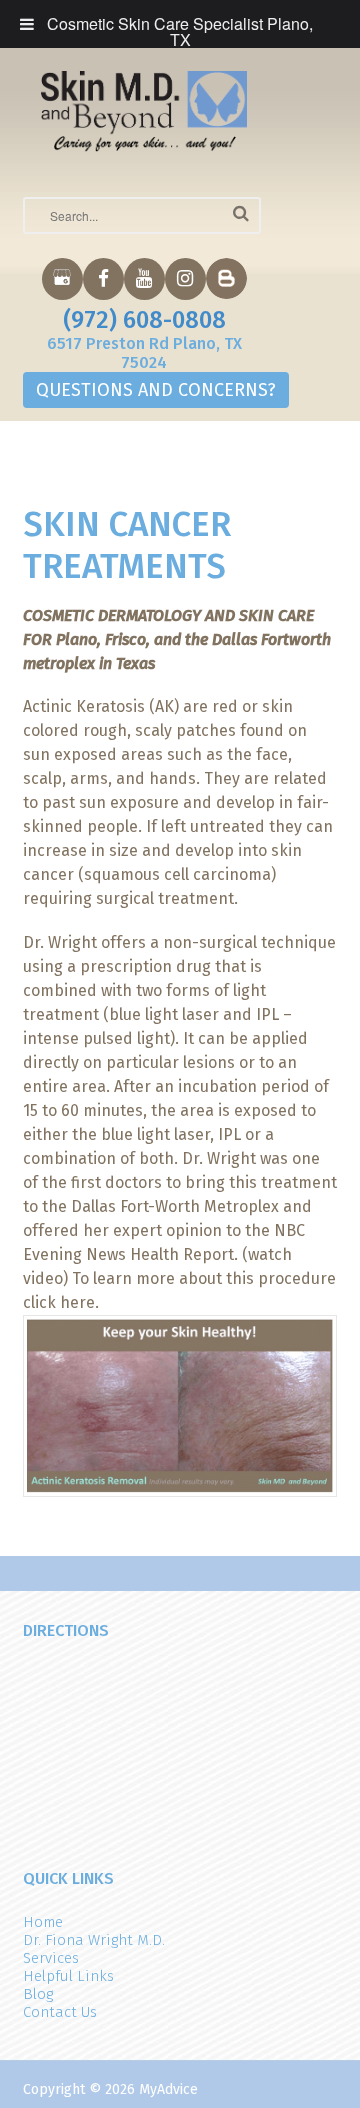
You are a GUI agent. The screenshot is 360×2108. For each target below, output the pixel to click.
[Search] (241, 213)
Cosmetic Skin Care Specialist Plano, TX (180, 31)
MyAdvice (168, 2089)
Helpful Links (68, 1976)
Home (43, 1922)
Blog (38, 1994)
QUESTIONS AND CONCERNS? (156, 390)
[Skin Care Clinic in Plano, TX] (144, 110)
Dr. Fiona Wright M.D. (94, 1940)
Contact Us (60, 2012)
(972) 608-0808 (144, 320)
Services (51, 1958)
